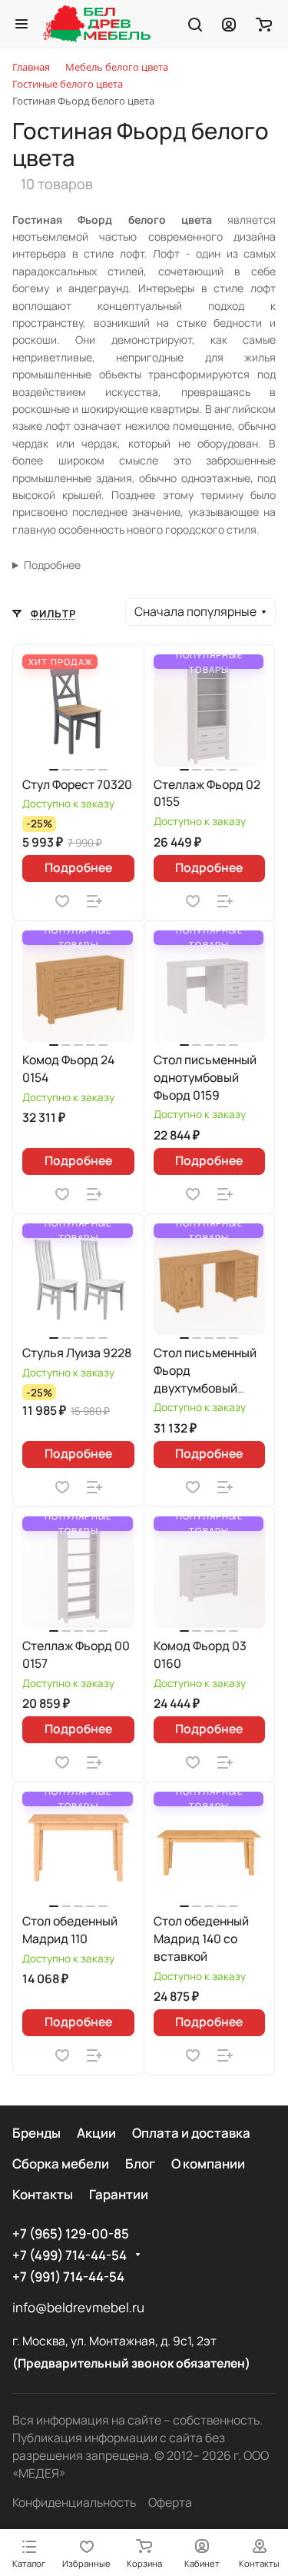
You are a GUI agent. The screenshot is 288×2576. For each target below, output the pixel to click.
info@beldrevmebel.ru (78, 2307)
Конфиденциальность (74, 2502)
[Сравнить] (94, 901)
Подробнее (52, 565)
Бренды (36, 2133)
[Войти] (229, 24)
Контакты (43, 2194)
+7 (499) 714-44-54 (70, 2255)
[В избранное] (62, 901)
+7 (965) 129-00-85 (71, 2233)
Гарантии (119, 2194)
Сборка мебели (61, 2163)
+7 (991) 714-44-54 (68, 2276)
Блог (140, 2163)
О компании (208, 2163)
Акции (96, 2133)
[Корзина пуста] (264, 24)
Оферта (170, 2502)
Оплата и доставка (191, 2133)
